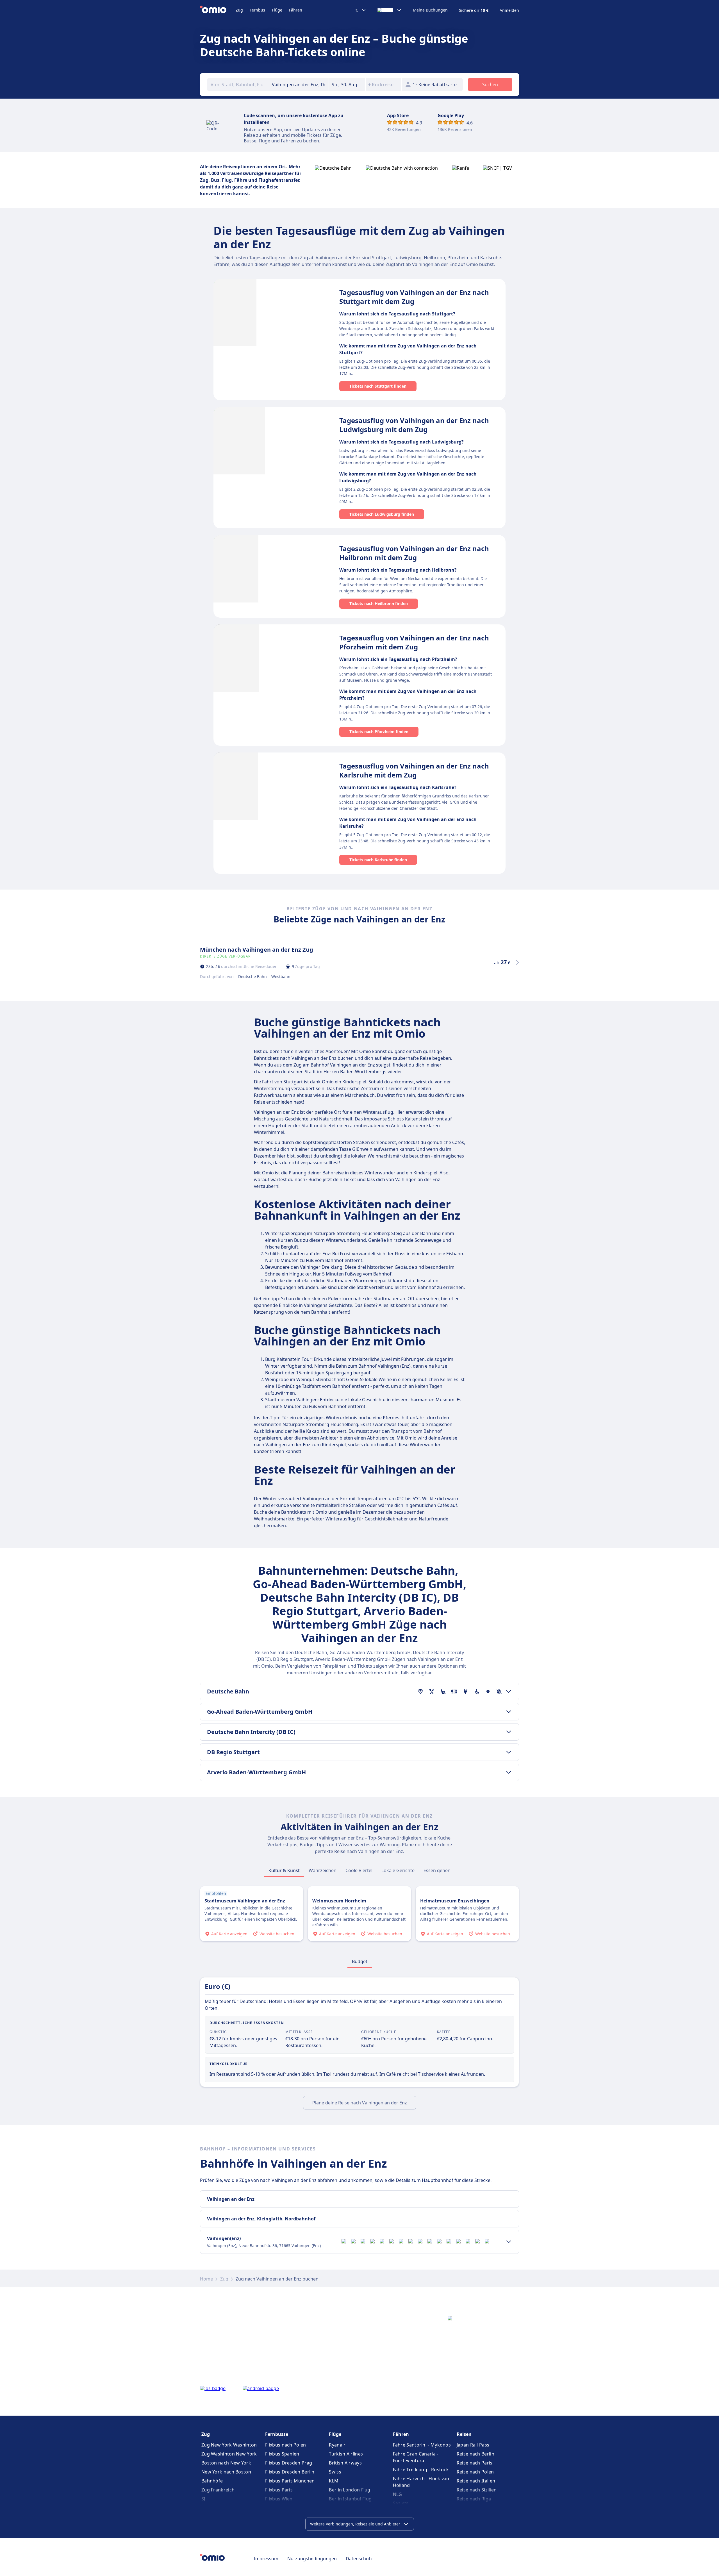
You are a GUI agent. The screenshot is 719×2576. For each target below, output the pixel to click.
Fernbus (257, 10)
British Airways (345, 2463)
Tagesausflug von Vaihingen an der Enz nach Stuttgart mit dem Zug (414, 297)
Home (206, 2279)
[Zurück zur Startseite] (218, 10)
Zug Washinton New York (229, 2454)
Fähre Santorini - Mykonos (422, 2445)
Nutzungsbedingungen (312, 2559)
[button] (347, 85)
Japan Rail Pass (473, 2445)
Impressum (266, 2559)
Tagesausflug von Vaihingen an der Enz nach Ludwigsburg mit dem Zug (414, 425)
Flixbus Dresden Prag (289, 2463)
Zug (239, 10)
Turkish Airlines (346, 2454)
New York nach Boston (226, 2472)
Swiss (335, 2472)
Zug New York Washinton (229, 2445)
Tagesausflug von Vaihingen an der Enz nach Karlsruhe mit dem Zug (414, 770)
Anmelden (509, 10)
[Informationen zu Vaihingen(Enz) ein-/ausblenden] (509, 2242)
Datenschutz (359, 2559)
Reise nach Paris (475, 2463)
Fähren (296, 10)
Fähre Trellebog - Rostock (421, 2470)
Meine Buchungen (430, 10)
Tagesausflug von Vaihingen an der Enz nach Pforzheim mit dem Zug (414, 642)
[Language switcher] (390, 10)
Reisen (464, 2434)
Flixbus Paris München (290, 2481)
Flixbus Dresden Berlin (290, 2472)
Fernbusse (277, 2434)
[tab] (284, 1870)
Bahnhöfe (212, 2481)
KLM (334, 2481)
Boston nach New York (226, 2463)
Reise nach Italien (476, 2481)
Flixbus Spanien (282, 2454)
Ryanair (337, 2445)
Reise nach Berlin (475, 2454)
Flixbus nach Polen (285, 2445)
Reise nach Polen (475, 2472)
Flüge (277, 10)
